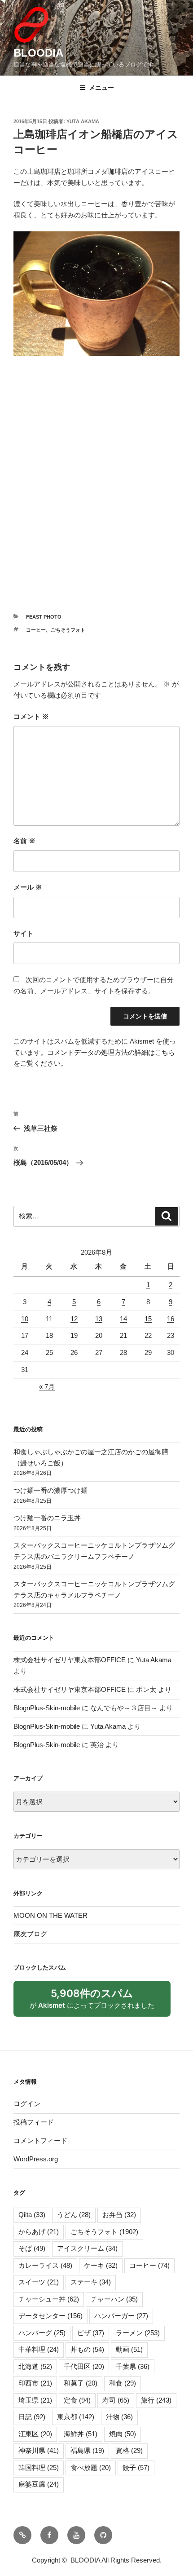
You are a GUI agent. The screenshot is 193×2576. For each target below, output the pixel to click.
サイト (24, 933)
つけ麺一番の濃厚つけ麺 (50, 1490)
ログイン (27, 2104)
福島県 (87, 2450)
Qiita (32, 2215)
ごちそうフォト (68, 630)
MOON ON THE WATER (50, 1915)
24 (25, 1352)
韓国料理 (39, 2468)
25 (49, 1352)
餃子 (136, 2468)
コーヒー (36, 630)
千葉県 (133, 2366)
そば (32, 2248)
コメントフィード (40, 2140)
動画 (129, 2349)
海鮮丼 (81, 2434)
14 (123, 1319)
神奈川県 (39, 2450)
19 (74, 1335)
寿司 (116, 2400)
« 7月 (47, 1387)
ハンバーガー (121, 2316)
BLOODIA (38, 53)
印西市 (35, 2383)
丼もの (87, 2349)
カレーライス (45, 2265)
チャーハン (114, 2299)
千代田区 (84, 2366)
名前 (24, 841)
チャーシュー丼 (49, 2299)
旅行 (156, 2400)
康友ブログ (30, 1934)
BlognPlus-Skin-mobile (47, 1708)
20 (99, 1335)
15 (148, 1319)
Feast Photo (44, 617)
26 (74, 1352)
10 (25, 1319)
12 (74, 1319)
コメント (31, 716)
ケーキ (101, 2265)
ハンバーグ (42, 2333)
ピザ (91, 2333)
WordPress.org (36, 2159)
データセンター (50, 2316)
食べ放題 (91, 2468)
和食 (123, 2383)
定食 (77, 2400)
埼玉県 (35, 2400)
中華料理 (39, 2349)
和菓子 (81, 2383)
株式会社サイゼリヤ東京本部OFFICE (70, 1660)
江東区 (35, 2434)
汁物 (119, 2417)
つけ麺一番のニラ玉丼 (47, 1518)
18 (49, 1335)
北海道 (35, 2366)
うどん (74, 2215)
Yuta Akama (83, 121)
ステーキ (91, 2282)
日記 (32, 2417)
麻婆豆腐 (39, 2484)
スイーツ (39, 2282)
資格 (129, 2450)
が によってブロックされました (96, 2002)
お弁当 (119, 2215)
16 (171, 1319)
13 (99, 1319)
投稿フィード (34, 2122)
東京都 (76, 2417)
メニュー (101, 88)
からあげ (39, 2232)
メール (28, 887)
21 (123, 1335)
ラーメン (138, 2333)
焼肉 (123, 2434)
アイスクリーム (87, 2248)
